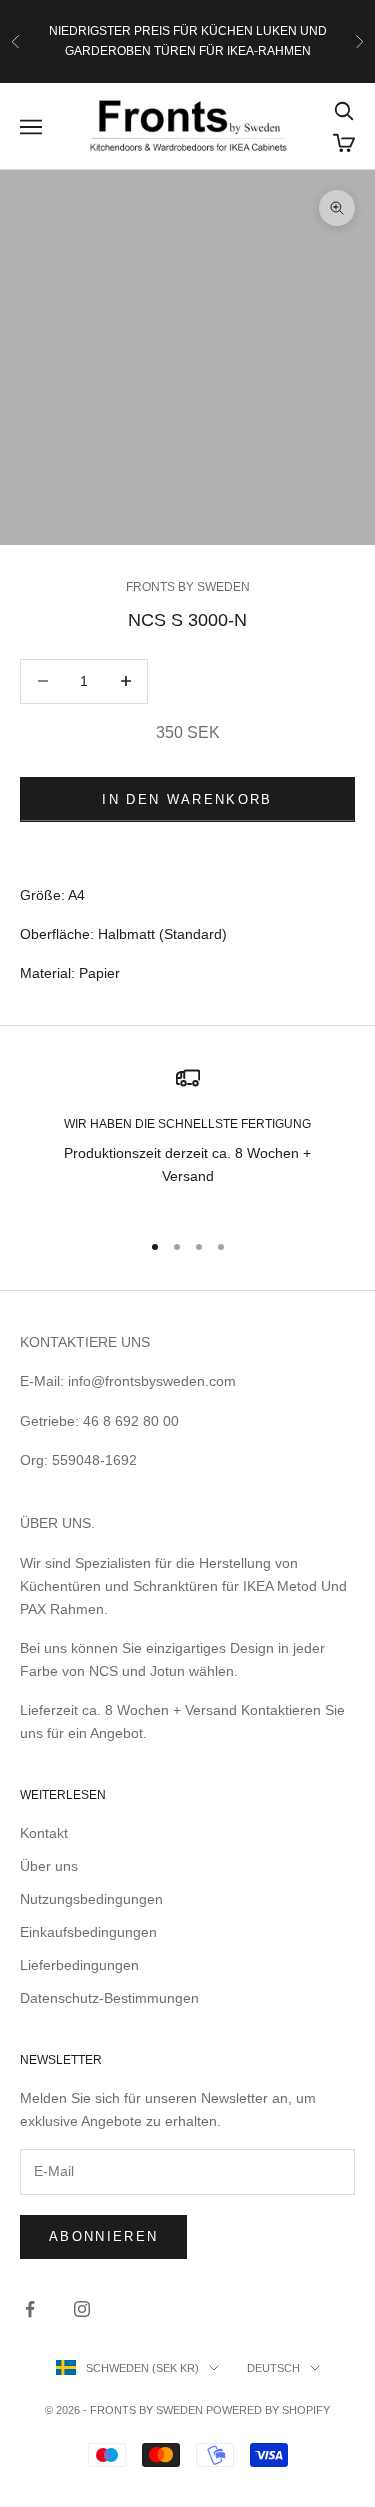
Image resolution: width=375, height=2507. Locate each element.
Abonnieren (103, 2236)
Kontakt (44, 1833)
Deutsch (273, 2368)
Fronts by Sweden (188, 587)
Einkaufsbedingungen (88, 1932)
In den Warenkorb (187, 799)
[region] (187, 1139)
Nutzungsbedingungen (91, 1899)
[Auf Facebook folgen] (30, 2309)
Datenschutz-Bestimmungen (109, 1998)
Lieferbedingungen (79, 1965)
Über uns (49, 1866)
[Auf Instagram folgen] (82, 2309)
